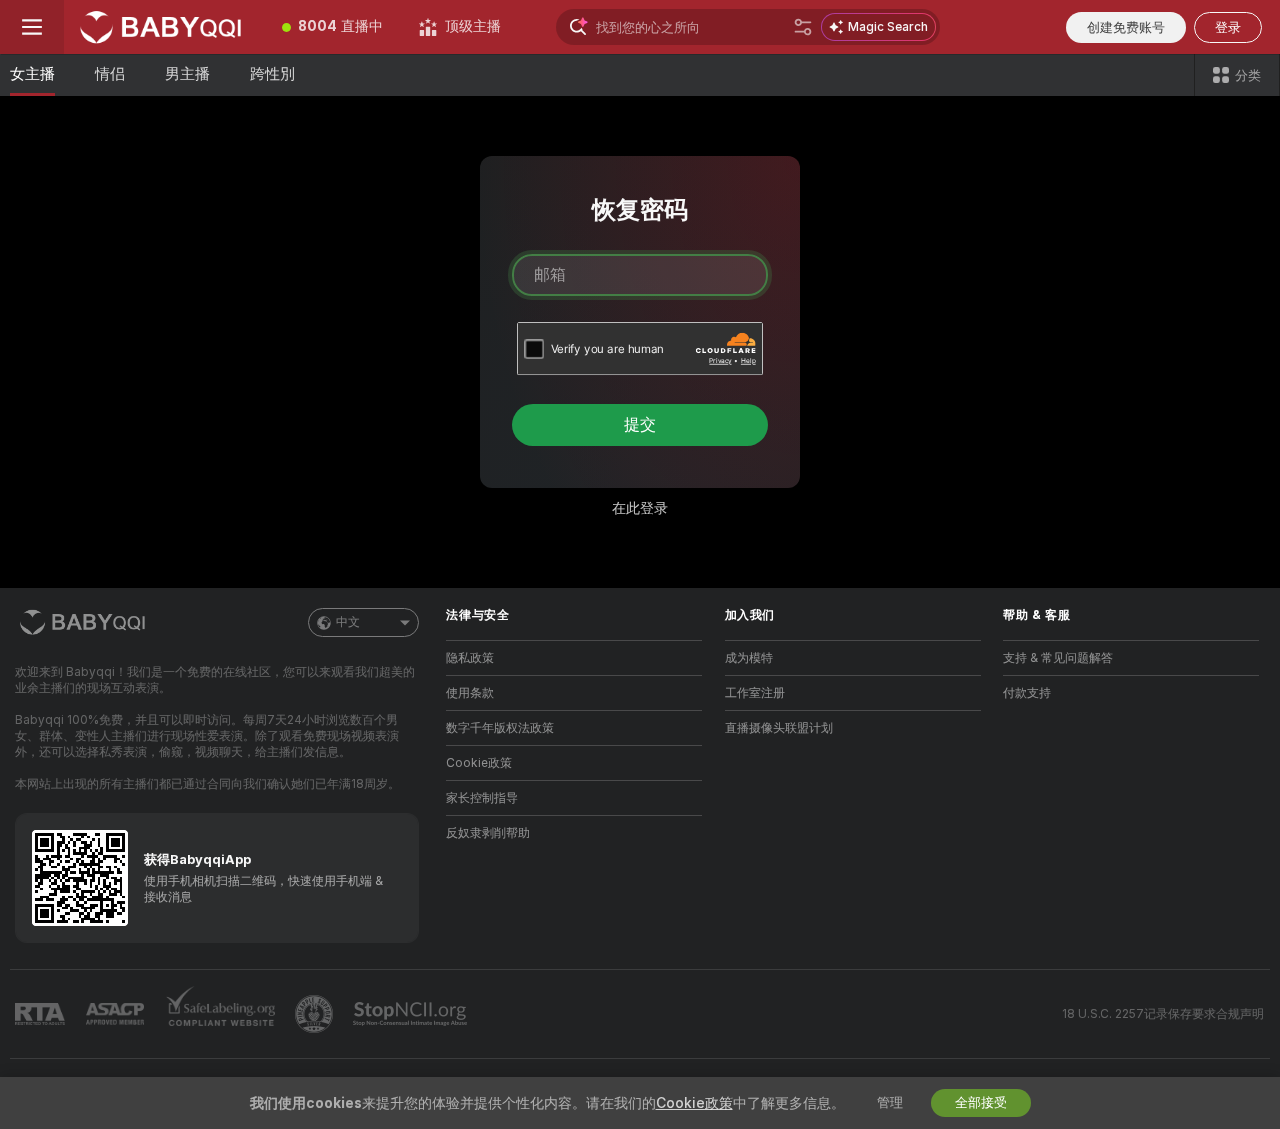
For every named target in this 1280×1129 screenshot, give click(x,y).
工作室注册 (755, 693)
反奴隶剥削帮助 (488, 833)
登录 (1228, 27)
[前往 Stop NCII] (412, 1014)
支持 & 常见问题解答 (1058, 658)
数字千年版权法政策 (500, 728)
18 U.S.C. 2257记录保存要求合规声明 (1163, 1014)
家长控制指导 (482, 798)
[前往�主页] (85, 622)
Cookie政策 (479, 763)
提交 (640, 424)
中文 (348, 622)
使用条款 (470, 693)
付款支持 (1027, 693)
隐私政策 (470, 658)
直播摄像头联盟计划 (779, 728)
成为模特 (749, 658)
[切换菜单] (32, 27)
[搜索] (803, 27)
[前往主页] (164, 27)
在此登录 (640, 508)
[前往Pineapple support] (316, 1014)
